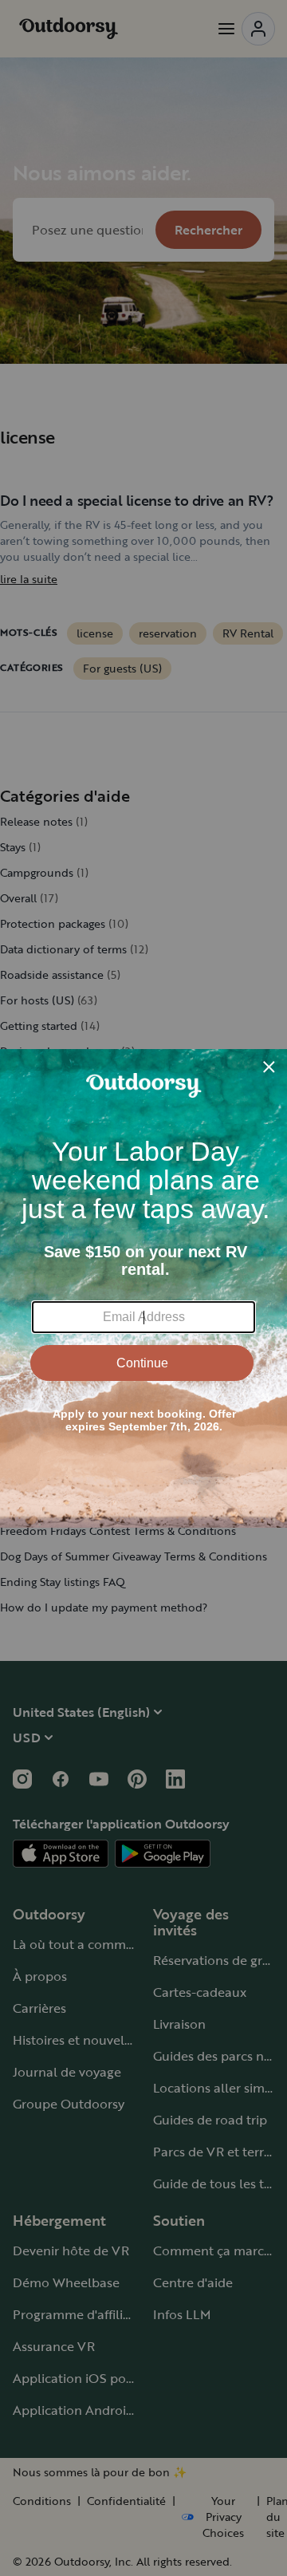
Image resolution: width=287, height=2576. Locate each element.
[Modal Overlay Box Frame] (143, 1288)
